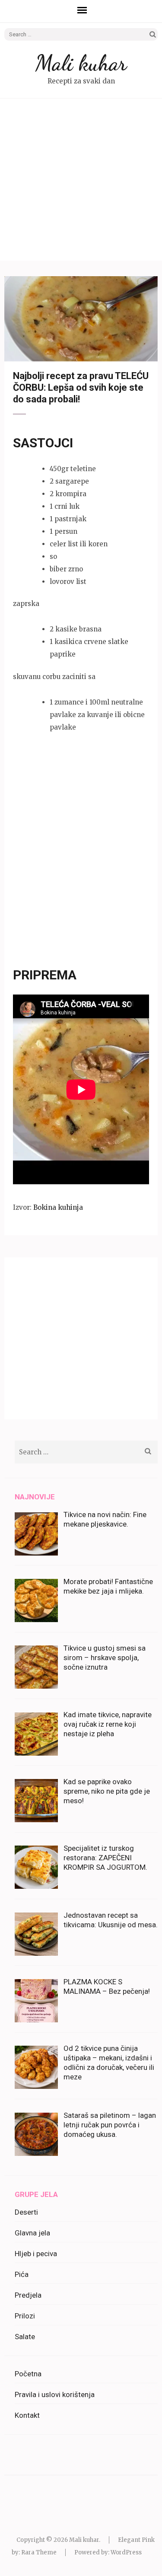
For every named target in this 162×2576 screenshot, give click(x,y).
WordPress (126, 2552)
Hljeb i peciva (36, 2254)
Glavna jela (32, 2233)
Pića (22, 2274)
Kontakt (27, 2415)
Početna (28, 2374)
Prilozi (25, 2316)
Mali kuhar (81, 63)
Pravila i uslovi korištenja (55, 2394)
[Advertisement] (81, 180)
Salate (25, 2337)
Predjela (28, 2295)
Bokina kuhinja (58, 1207)
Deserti (26, 2212)
